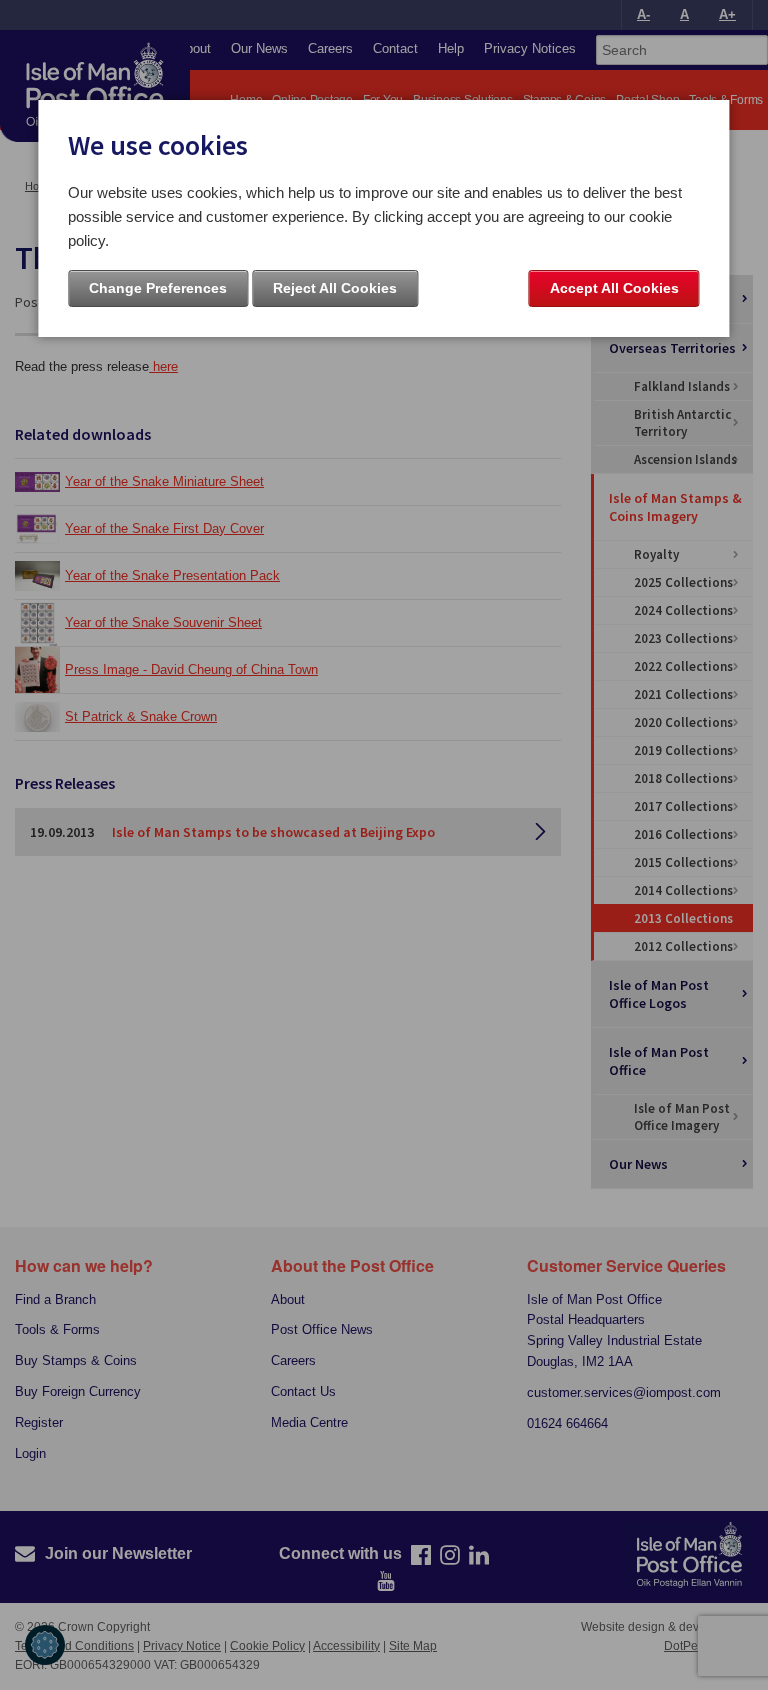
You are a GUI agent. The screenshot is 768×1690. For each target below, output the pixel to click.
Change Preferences (158, 288)
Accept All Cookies (614, 288)
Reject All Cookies (335, 288)
